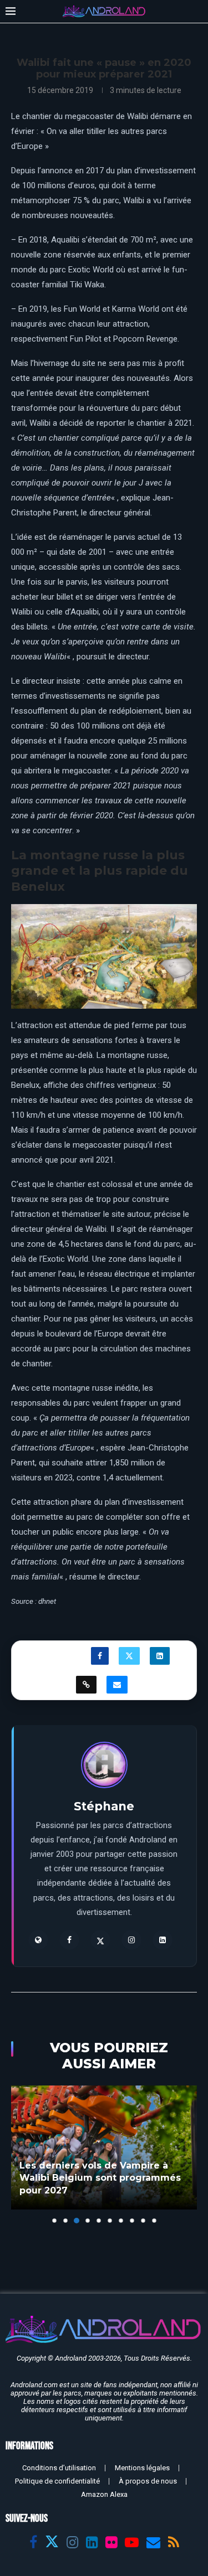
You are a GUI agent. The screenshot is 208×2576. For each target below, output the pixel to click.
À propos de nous (148, 2481)
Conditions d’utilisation (59, 2468)
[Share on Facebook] (100, 1656)
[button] (21, 2154)
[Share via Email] (117, 1685)
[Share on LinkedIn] (160, 1656)
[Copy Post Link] (86, 1685)
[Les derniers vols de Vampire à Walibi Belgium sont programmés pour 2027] (104, 2147)
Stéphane (104, 1806)
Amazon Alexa (104, 2494)
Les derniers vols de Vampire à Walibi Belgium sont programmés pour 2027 (100, 2178)
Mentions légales (142, 2468)
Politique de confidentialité (57, 2481)
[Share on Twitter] (129, 1656)
